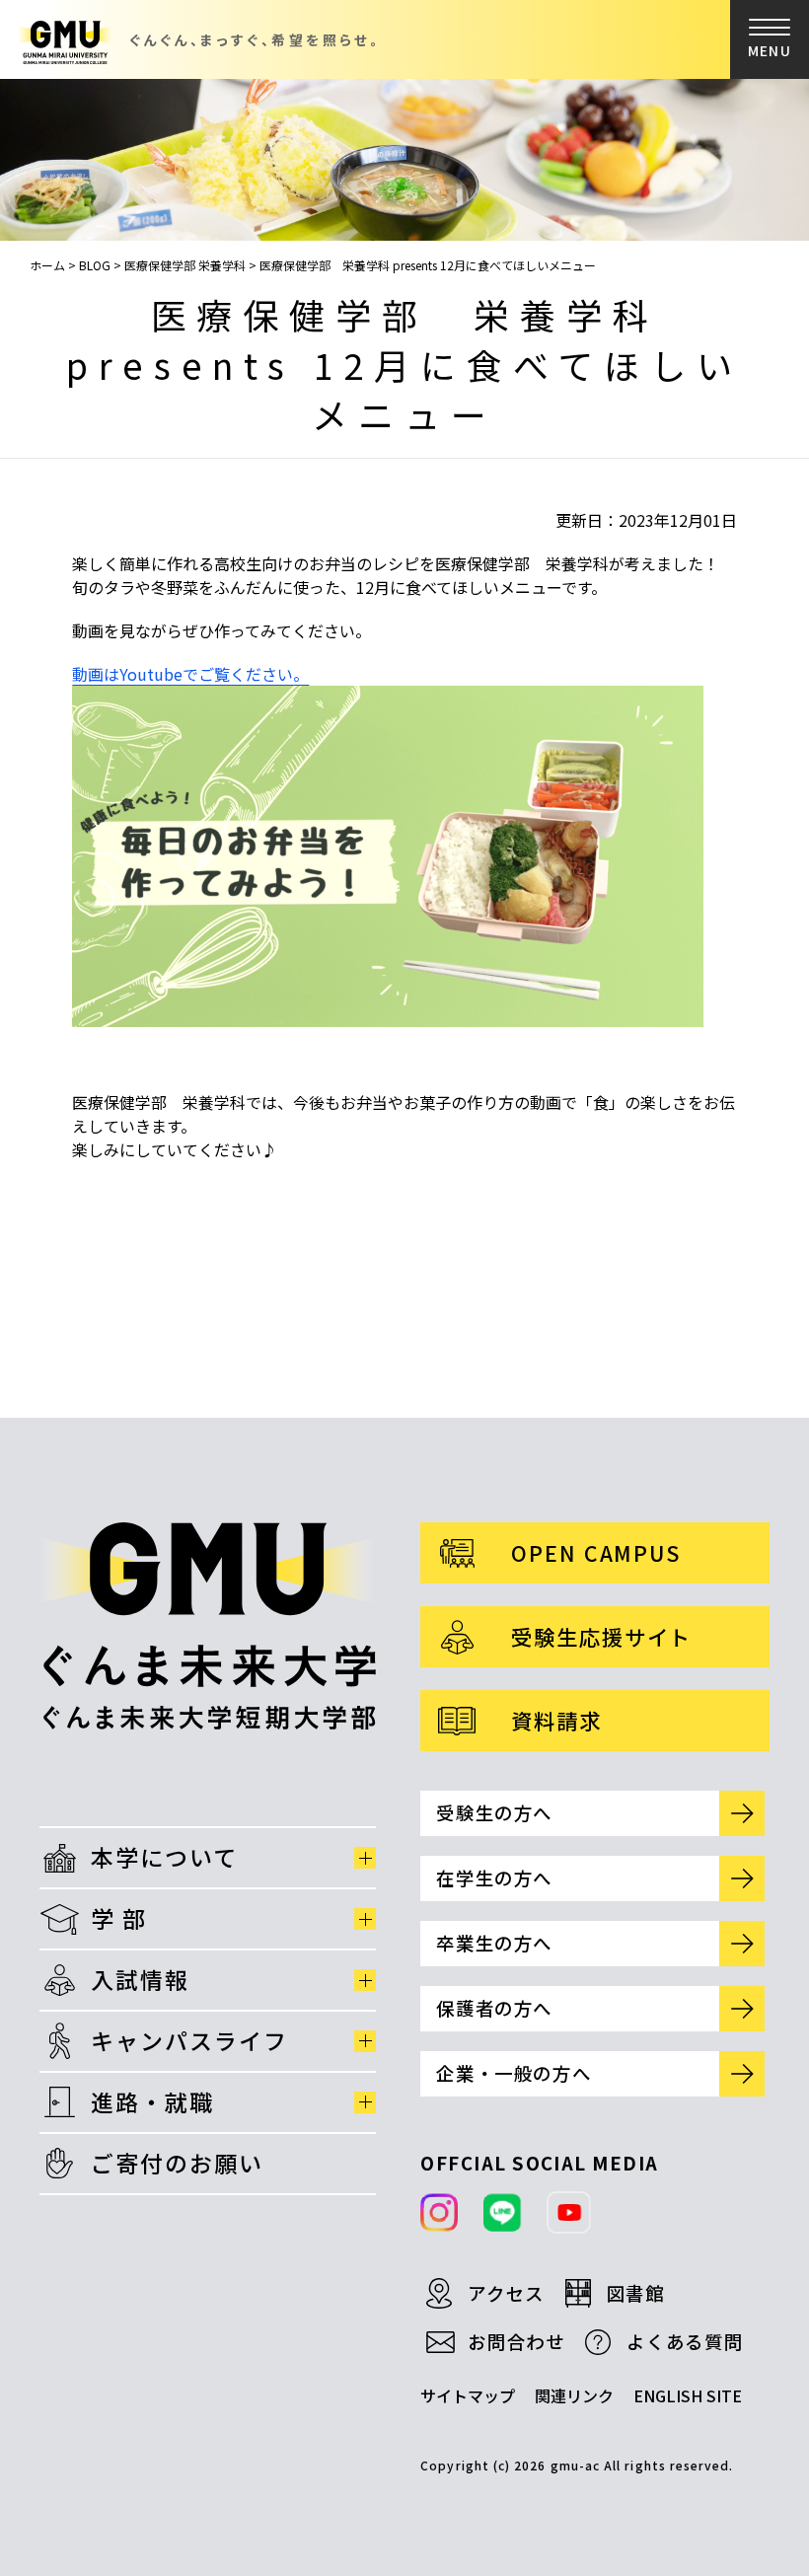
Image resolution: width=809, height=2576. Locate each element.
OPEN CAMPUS (596, 1552)
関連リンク (574, 2395)
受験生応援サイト (601, 1636)
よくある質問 (685, 2341)
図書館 (636, 2293)
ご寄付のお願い (177, 2163)
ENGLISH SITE (688, 2395)
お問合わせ (516, 2341)
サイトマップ (468, 2395)
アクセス (506, 2293)
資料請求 (556, 1720)
